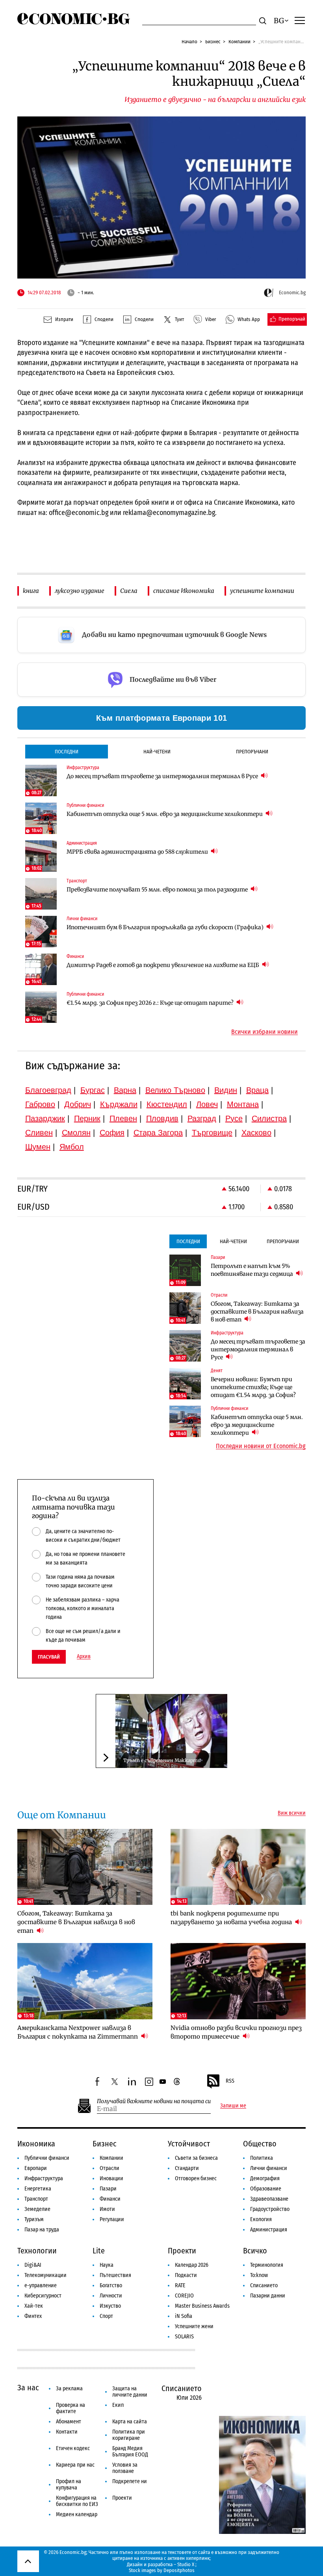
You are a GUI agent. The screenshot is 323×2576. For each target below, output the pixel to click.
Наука (107, 2265)
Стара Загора (158, 1133)
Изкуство (110, 2306)
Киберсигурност (43, 2296)
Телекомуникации (45, 2275)
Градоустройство (270, 2209)
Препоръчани (252, 752)
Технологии (37, 2251)
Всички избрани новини (265, 1032)
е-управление (41, 2285)
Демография (265, 2178)
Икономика (36, 2144)
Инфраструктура (44, 2178)
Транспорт (36, 2199)
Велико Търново (175, 1090)
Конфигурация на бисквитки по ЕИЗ (77, 2501)
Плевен (123, 1118)
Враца (257, 1090)
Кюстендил (167, 1104)
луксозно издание (80, 591)
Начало (189, 42)
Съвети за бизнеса (196, 2158)
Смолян (76, 1133)
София (112, 1133)
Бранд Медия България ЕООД (130, 2451)
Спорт (106, 2316)
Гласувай (49, 1657)
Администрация (269, 2230)
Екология (261, 2219)
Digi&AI (33, 2265)
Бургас (93, 1090)
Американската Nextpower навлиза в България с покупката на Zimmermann (78, 2032)
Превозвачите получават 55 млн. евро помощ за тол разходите (158, 889)
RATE (180, 2285)
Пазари (108, 2189)
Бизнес (213, 42)
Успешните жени (194, 2326)
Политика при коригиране (129, 2435)
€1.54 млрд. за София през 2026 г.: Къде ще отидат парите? (151, 1003)
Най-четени (157, 752)
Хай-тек (34, 2306)
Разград (202, 1118)
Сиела (129, 591)
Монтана (243, 1104)
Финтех (33, 2316)
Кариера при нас (75, 2465)
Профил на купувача (69, 2485)
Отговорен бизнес (196, 2178)
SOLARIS (184, 2337)
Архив (84, 1657)
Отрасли (110, 2168)
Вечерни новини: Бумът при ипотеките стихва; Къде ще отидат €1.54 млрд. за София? (253, 1387)
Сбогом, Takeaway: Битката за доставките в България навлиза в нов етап (257, 1312)
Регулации (112, 2219)
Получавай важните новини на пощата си (154, 2101)
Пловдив (162, 1118)
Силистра (269, 1118)
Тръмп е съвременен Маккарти (162, 1760)
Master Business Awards (202, 2306)
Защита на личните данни (130, 2392)
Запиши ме (233, 2106)
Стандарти (187, 2168)
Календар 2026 (192, 2265)
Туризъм (34, 2219)
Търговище (212, 1133)
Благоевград (48, 1090)
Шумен (38, 1147)
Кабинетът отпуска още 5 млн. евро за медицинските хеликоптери (165, 814)
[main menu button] (300, 20)
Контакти (67, 2432)
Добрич (78, 1104)
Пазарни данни (268, 2296)
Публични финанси (47, 2158)
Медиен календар (77, 2514)
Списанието (264, 2285)
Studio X (186, 2564)
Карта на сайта (130, 2422)
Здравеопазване (269, 2199)
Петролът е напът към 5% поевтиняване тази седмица (252, 1270)
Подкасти (186, 2275)
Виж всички (292, 1813)
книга (31, 591)
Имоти (107, 2209)
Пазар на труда (42, 2230)
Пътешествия (115, 2275)
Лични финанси (269, 2168)
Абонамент (69, 2422)
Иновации (111, 2178)
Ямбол (72, 1147)
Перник (87, 1118)
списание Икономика (184, 591)
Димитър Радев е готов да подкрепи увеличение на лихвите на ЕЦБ (163, 965)
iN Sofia (184, 2316)
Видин (226, 1090)
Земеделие (37, 2209)
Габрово (40, 1104)
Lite (99, 2251)
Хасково (256, 1133)
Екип (118, 2405)
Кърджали (119, 1104)
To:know (259, 2275)
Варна (125, 1090)
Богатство (111, 2285)
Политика (262, 2158)
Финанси (110, 2199)
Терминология (267, 2265)
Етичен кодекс (73, 2448)
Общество (260, 2144)
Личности (111, 2296)
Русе (234, 1118)
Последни (67, 752)
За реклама (69, 2389)
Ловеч (207, 1104)
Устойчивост (189, 2144)
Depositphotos (179, 2570)
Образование (266, 2189)
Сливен (39, 1133)
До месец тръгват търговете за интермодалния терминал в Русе (163, 776)
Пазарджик (45, 1118)
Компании (239, 42)
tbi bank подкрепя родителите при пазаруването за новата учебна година (232, 1918)
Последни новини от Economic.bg (261, 1446)
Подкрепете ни (130, 2481)
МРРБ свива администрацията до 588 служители (138, 852)
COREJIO (184, 2296)
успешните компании (262, 591)
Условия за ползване (125, 2468)
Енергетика (38, 2189)
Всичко (255, 2251)
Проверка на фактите (71, 2408)
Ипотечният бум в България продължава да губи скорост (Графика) (166, 927)
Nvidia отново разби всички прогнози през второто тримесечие (236, 2032)
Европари (36, 2168)
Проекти (182, 2251)
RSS (230, 2081)
